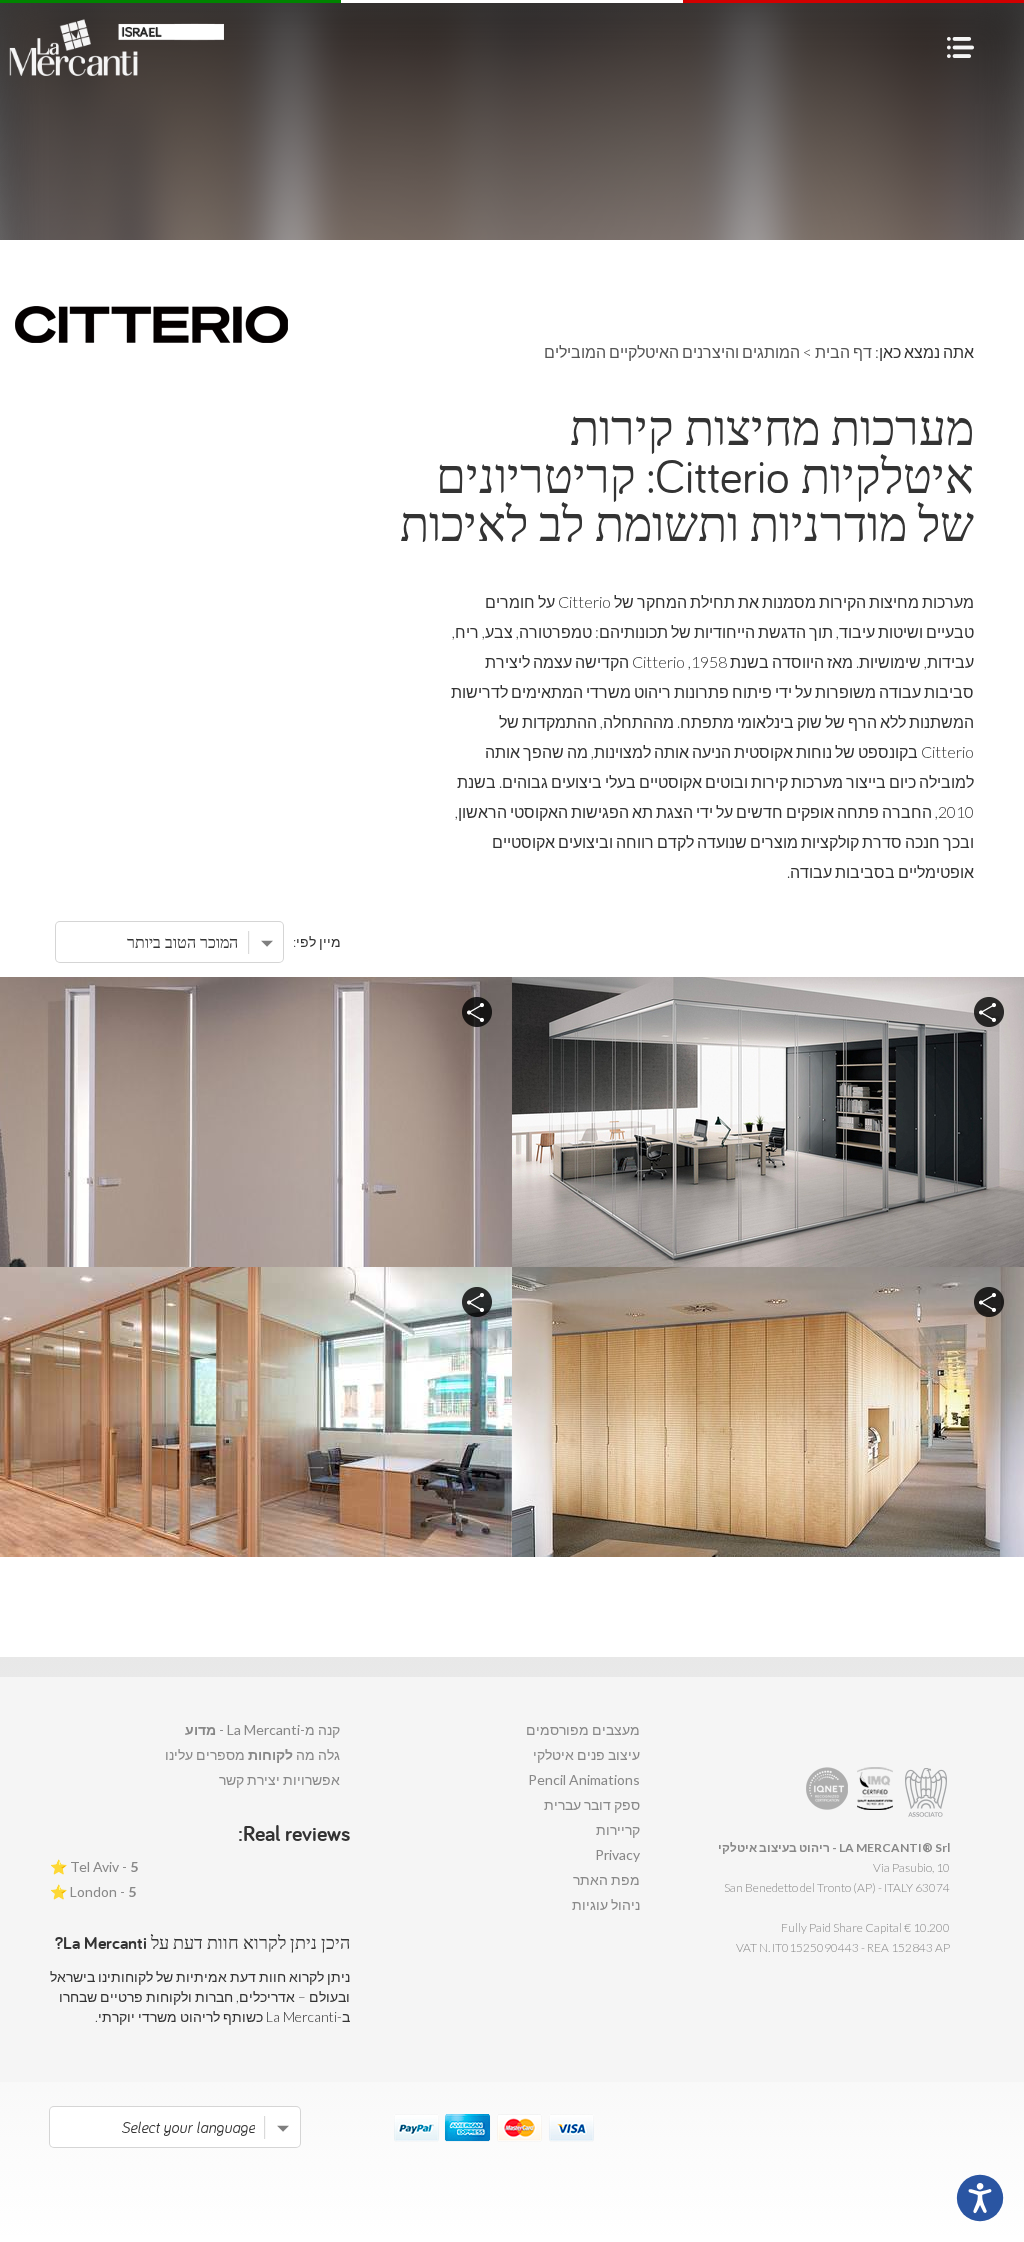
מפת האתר (606, 1879)
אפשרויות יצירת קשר (279, 1779)
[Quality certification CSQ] (877, 1792)
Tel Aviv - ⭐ (94, 1866)
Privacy (617, 1854)
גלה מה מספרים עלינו (252, 1754)
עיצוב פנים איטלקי (586, 1754)
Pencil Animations (584, 1779)
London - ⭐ (93, 1891)
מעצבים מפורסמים (583, 1729)
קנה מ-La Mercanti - (262, 1729)
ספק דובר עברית (592, 1804)
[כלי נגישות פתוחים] (980, 2198)
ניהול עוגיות (606, 1904)
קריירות (618, 1829)
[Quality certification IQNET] (827, 1792)
